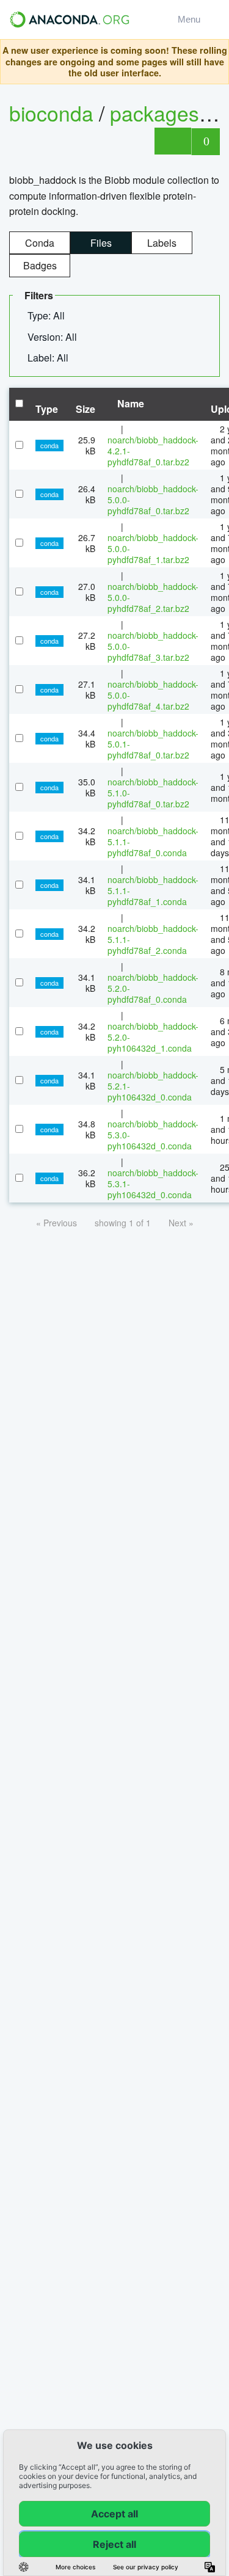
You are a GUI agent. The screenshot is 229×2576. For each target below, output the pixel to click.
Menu (191, 19)
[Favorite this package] (173, 141)
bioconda (51, 113)
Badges (40, 265)
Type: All (47, 315)
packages (157, 113)
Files (101, 243)
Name (129, 403)
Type (47, 409)
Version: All (53, 337)
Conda (40, 243)
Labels (162, 243)
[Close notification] (216, 62)
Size (85, 409)
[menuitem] (51, 316)
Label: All (49, 358)
